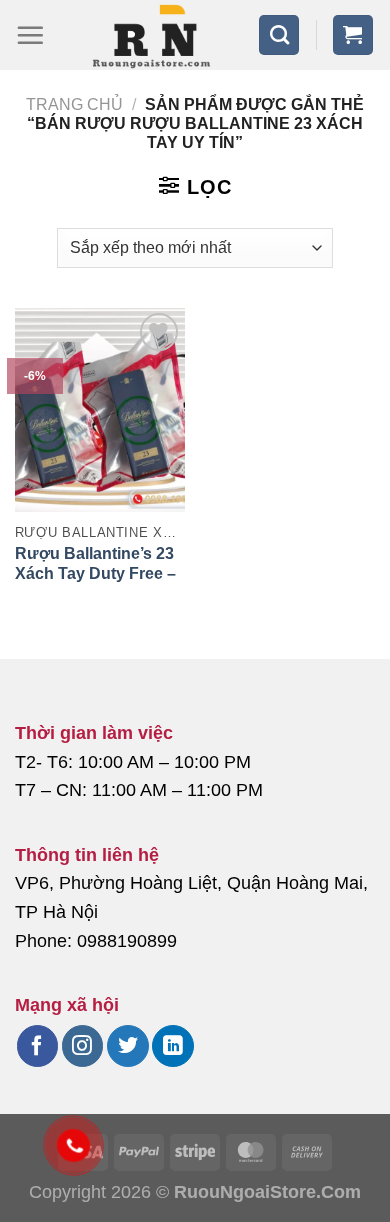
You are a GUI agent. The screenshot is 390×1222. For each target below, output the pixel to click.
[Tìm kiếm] (279, 35)
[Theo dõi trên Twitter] (127, 1046)
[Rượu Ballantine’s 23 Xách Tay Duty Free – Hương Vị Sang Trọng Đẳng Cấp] (100, 410)
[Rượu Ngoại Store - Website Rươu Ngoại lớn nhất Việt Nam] (151, 35)
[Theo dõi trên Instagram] (82, 1046)
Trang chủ (74, 104)
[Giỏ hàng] (353, 35)
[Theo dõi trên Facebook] (37, 1046)
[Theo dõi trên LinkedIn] (172, 1046)
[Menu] (30, 35)
